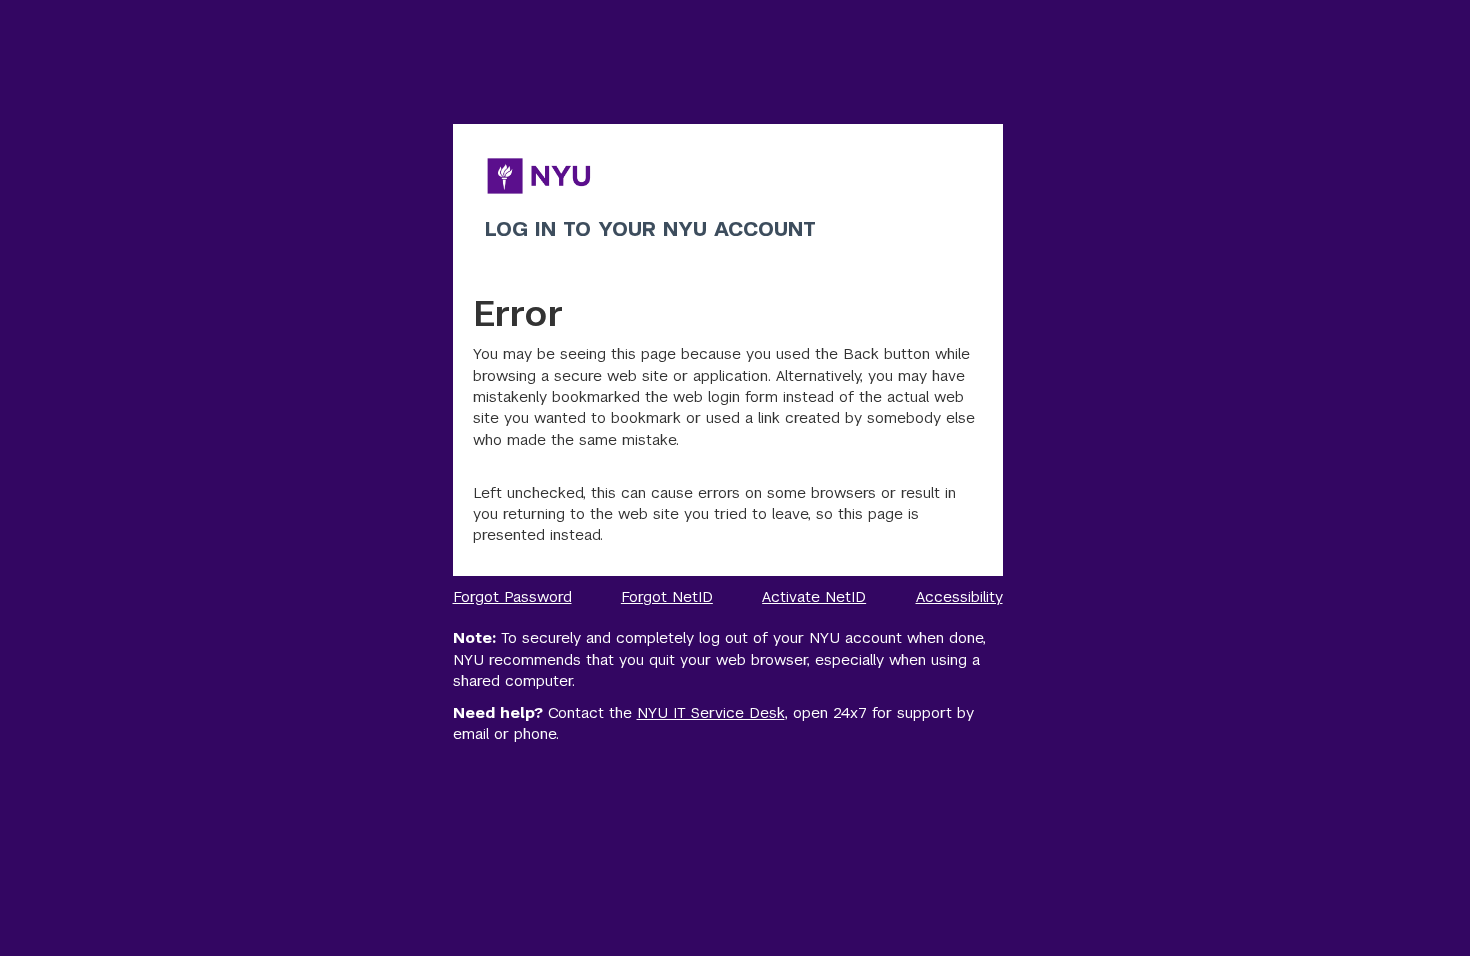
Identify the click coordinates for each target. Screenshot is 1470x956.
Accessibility (959, 596)
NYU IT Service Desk (711, 712)
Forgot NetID (667, 596)
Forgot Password (512, 596)
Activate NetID (814, 596)
